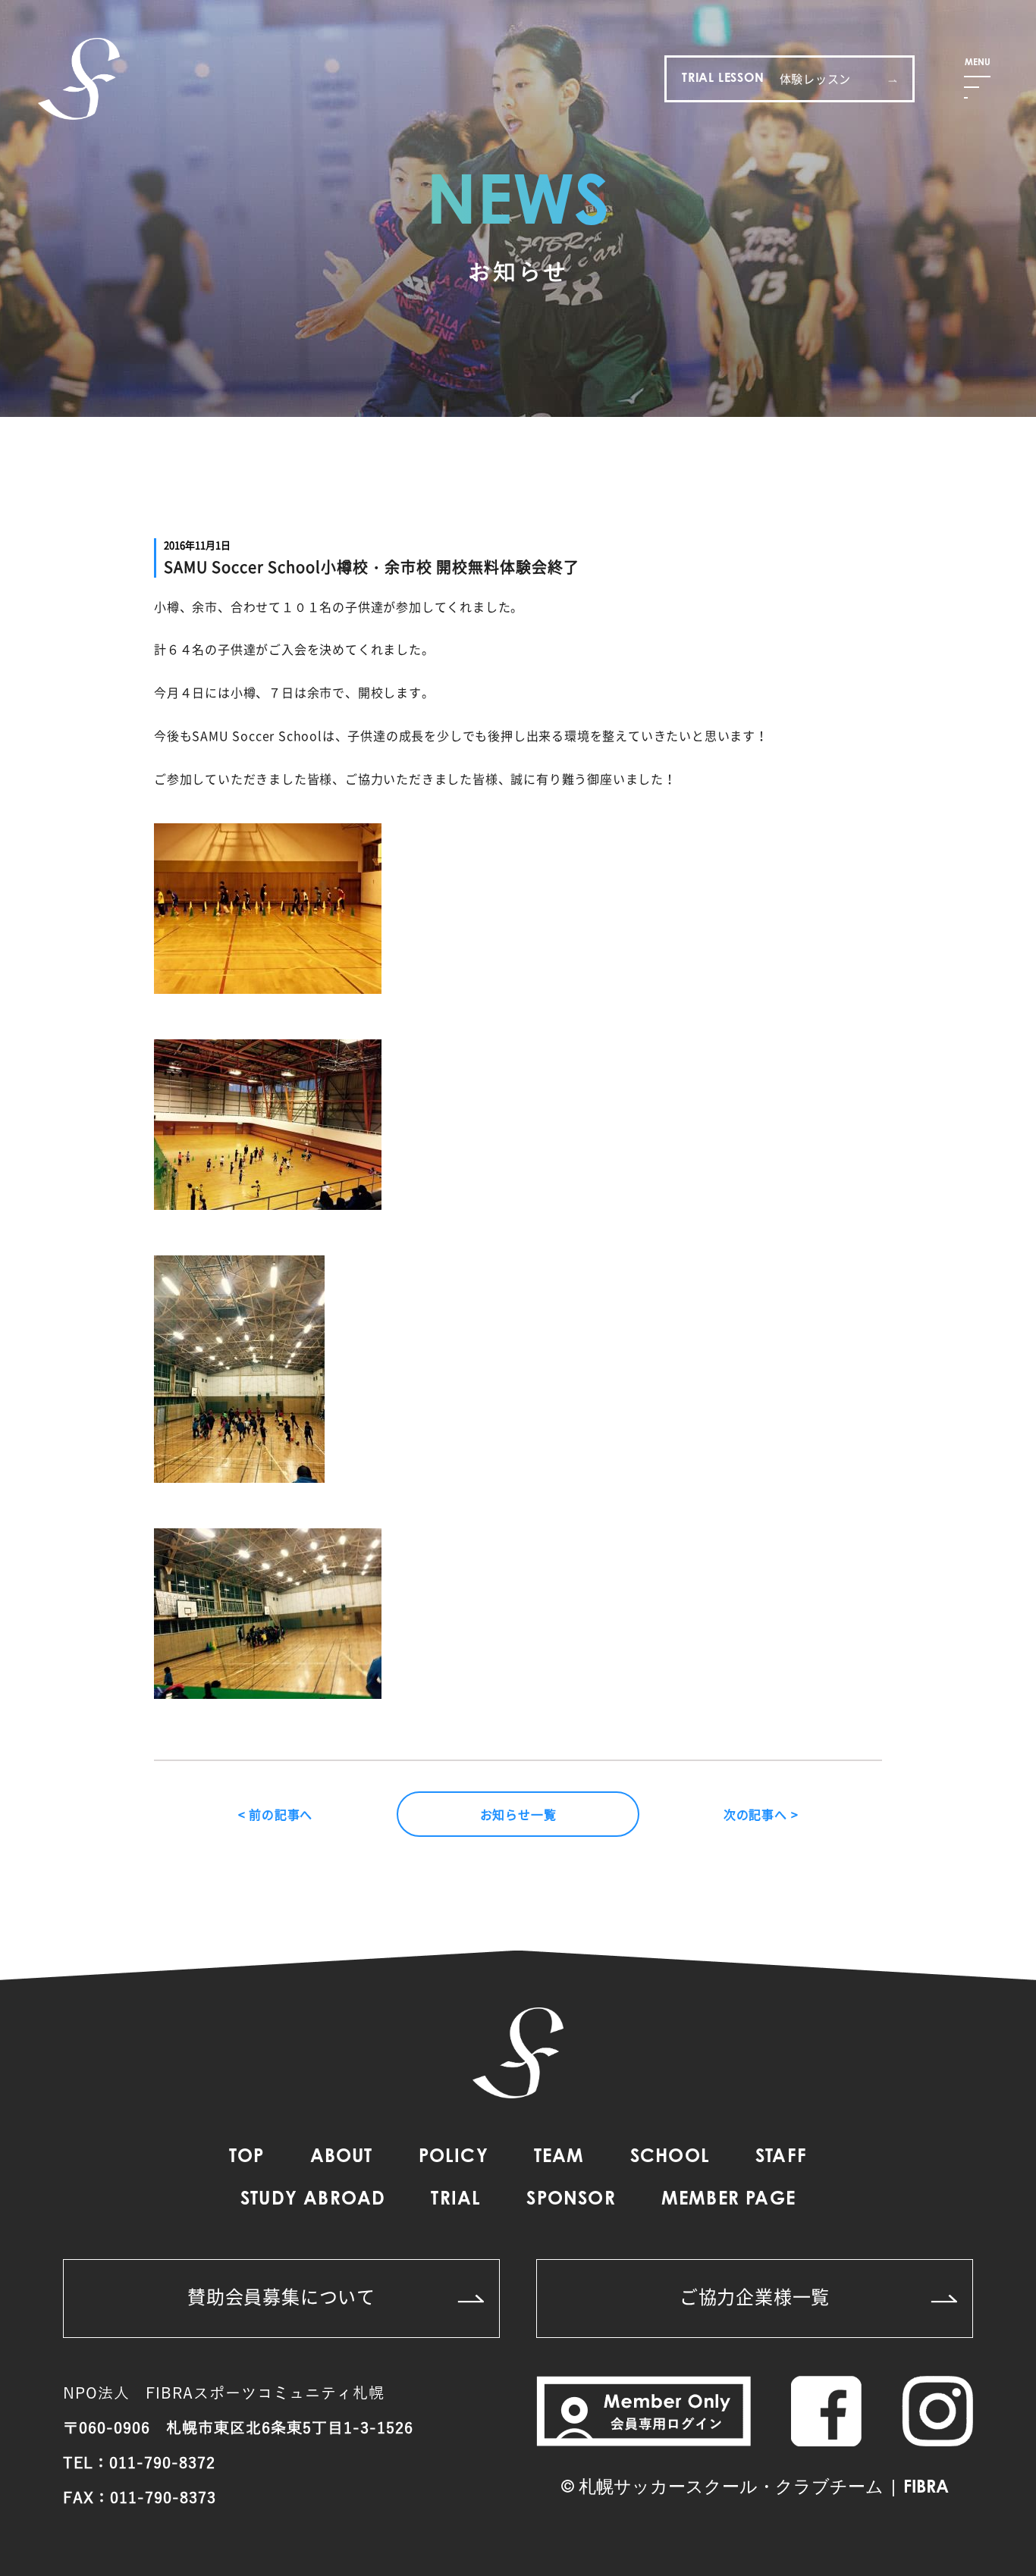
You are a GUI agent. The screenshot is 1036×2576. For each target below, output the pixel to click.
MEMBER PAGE (728, 2200)
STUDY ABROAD (313, 2200)
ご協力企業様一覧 (755, 2296)
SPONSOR (571, 2200)
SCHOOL (670, 2158)
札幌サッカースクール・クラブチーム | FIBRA (764, 2488)
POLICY (454, 2158)
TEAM (559, 2158)
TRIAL (456, 2200)
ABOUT (342, 2158)
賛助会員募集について (281, 2296)
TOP (247, 2158)
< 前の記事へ (276, 1814)
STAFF (781, 2158)
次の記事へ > (761, 1814)
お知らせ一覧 (518, 1814)
